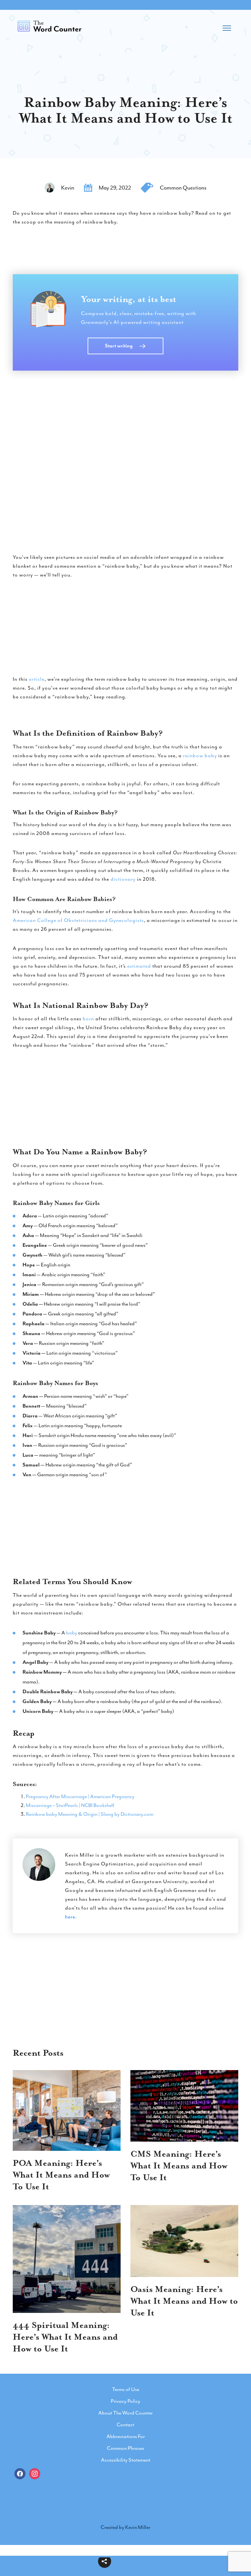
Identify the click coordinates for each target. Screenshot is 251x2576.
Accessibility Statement (126, 2460)
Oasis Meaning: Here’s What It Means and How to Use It (184, 2301)
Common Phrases (125, 2448)
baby (72, 1633)
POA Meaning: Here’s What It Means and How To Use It (61, 2175)
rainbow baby (200, 756)
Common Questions (183, 188)
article (37, 679)
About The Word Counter (125, 2413)
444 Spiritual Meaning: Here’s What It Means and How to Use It (65, 2337)
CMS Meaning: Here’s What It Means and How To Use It (179, 2166)
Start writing (119, 346)
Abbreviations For (126, 2436)
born (88, 1019)
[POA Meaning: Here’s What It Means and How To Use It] (67, 2111)
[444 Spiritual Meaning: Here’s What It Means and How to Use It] (67, 2259)
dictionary (123, 879)
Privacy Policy (125, 2401)
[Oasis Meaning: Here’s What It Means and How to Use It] (184, 2241)
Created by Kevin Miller (125, 2527)
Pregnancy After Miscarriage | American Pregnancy (80, 1797)
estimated (139, 966)
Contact (125, 2425)
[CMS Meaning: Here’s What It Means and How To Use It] (184, 2106)
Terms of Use (126, 2389)
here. (71, 1917)
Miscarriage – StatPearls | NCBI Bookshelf (70, 1805)
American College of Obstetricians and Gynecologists (78, 920)
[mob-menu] (227, 26)
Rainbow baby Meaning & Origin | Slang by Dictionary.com (90, 1814)
